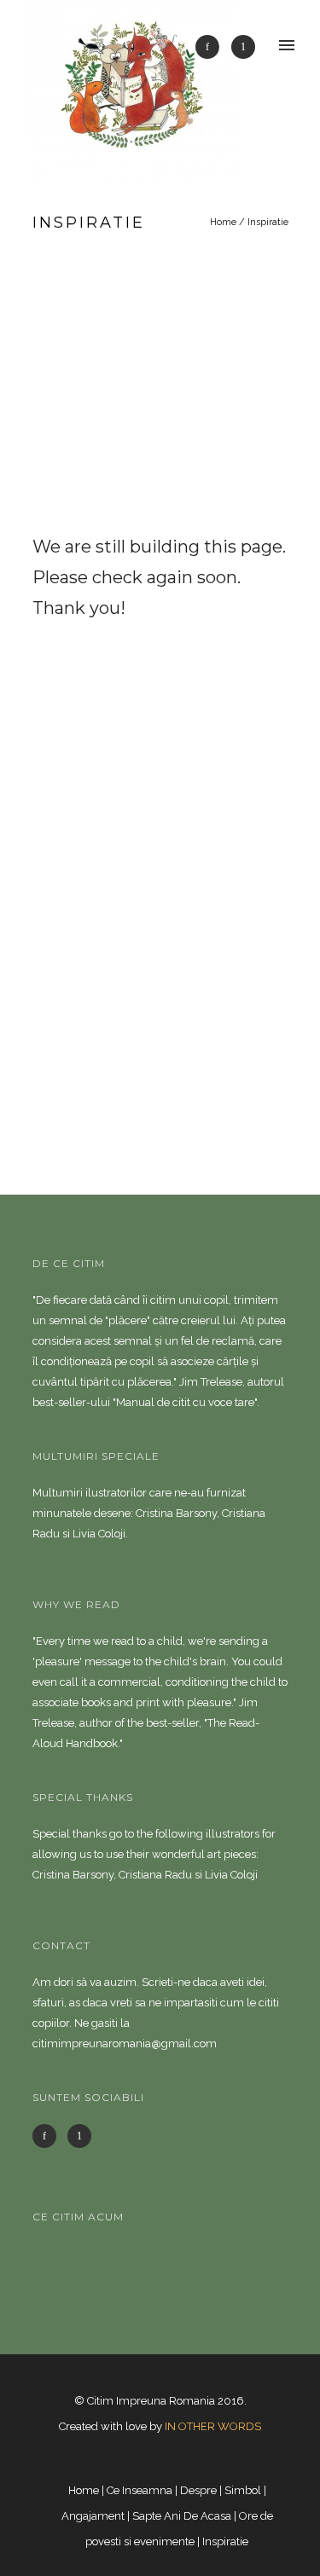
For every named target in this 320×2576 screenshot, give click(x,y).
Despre (198, 2490)
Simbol (243, 2490)
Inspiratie (268, 222)
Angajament (93, 2516)
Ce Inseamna (140, 2490)
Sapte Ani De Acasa (182, 2516)
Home (223, 222)
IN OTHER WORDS (213, 2426)
